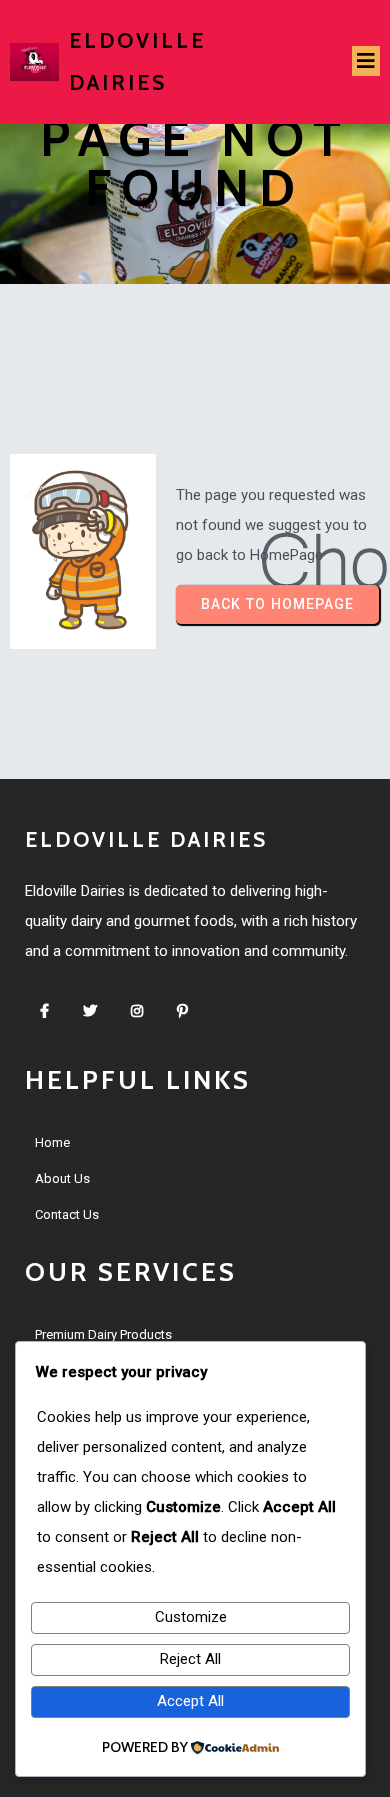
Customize (191, 1617)
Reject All (190, 1659)
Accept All (190, 1701)
